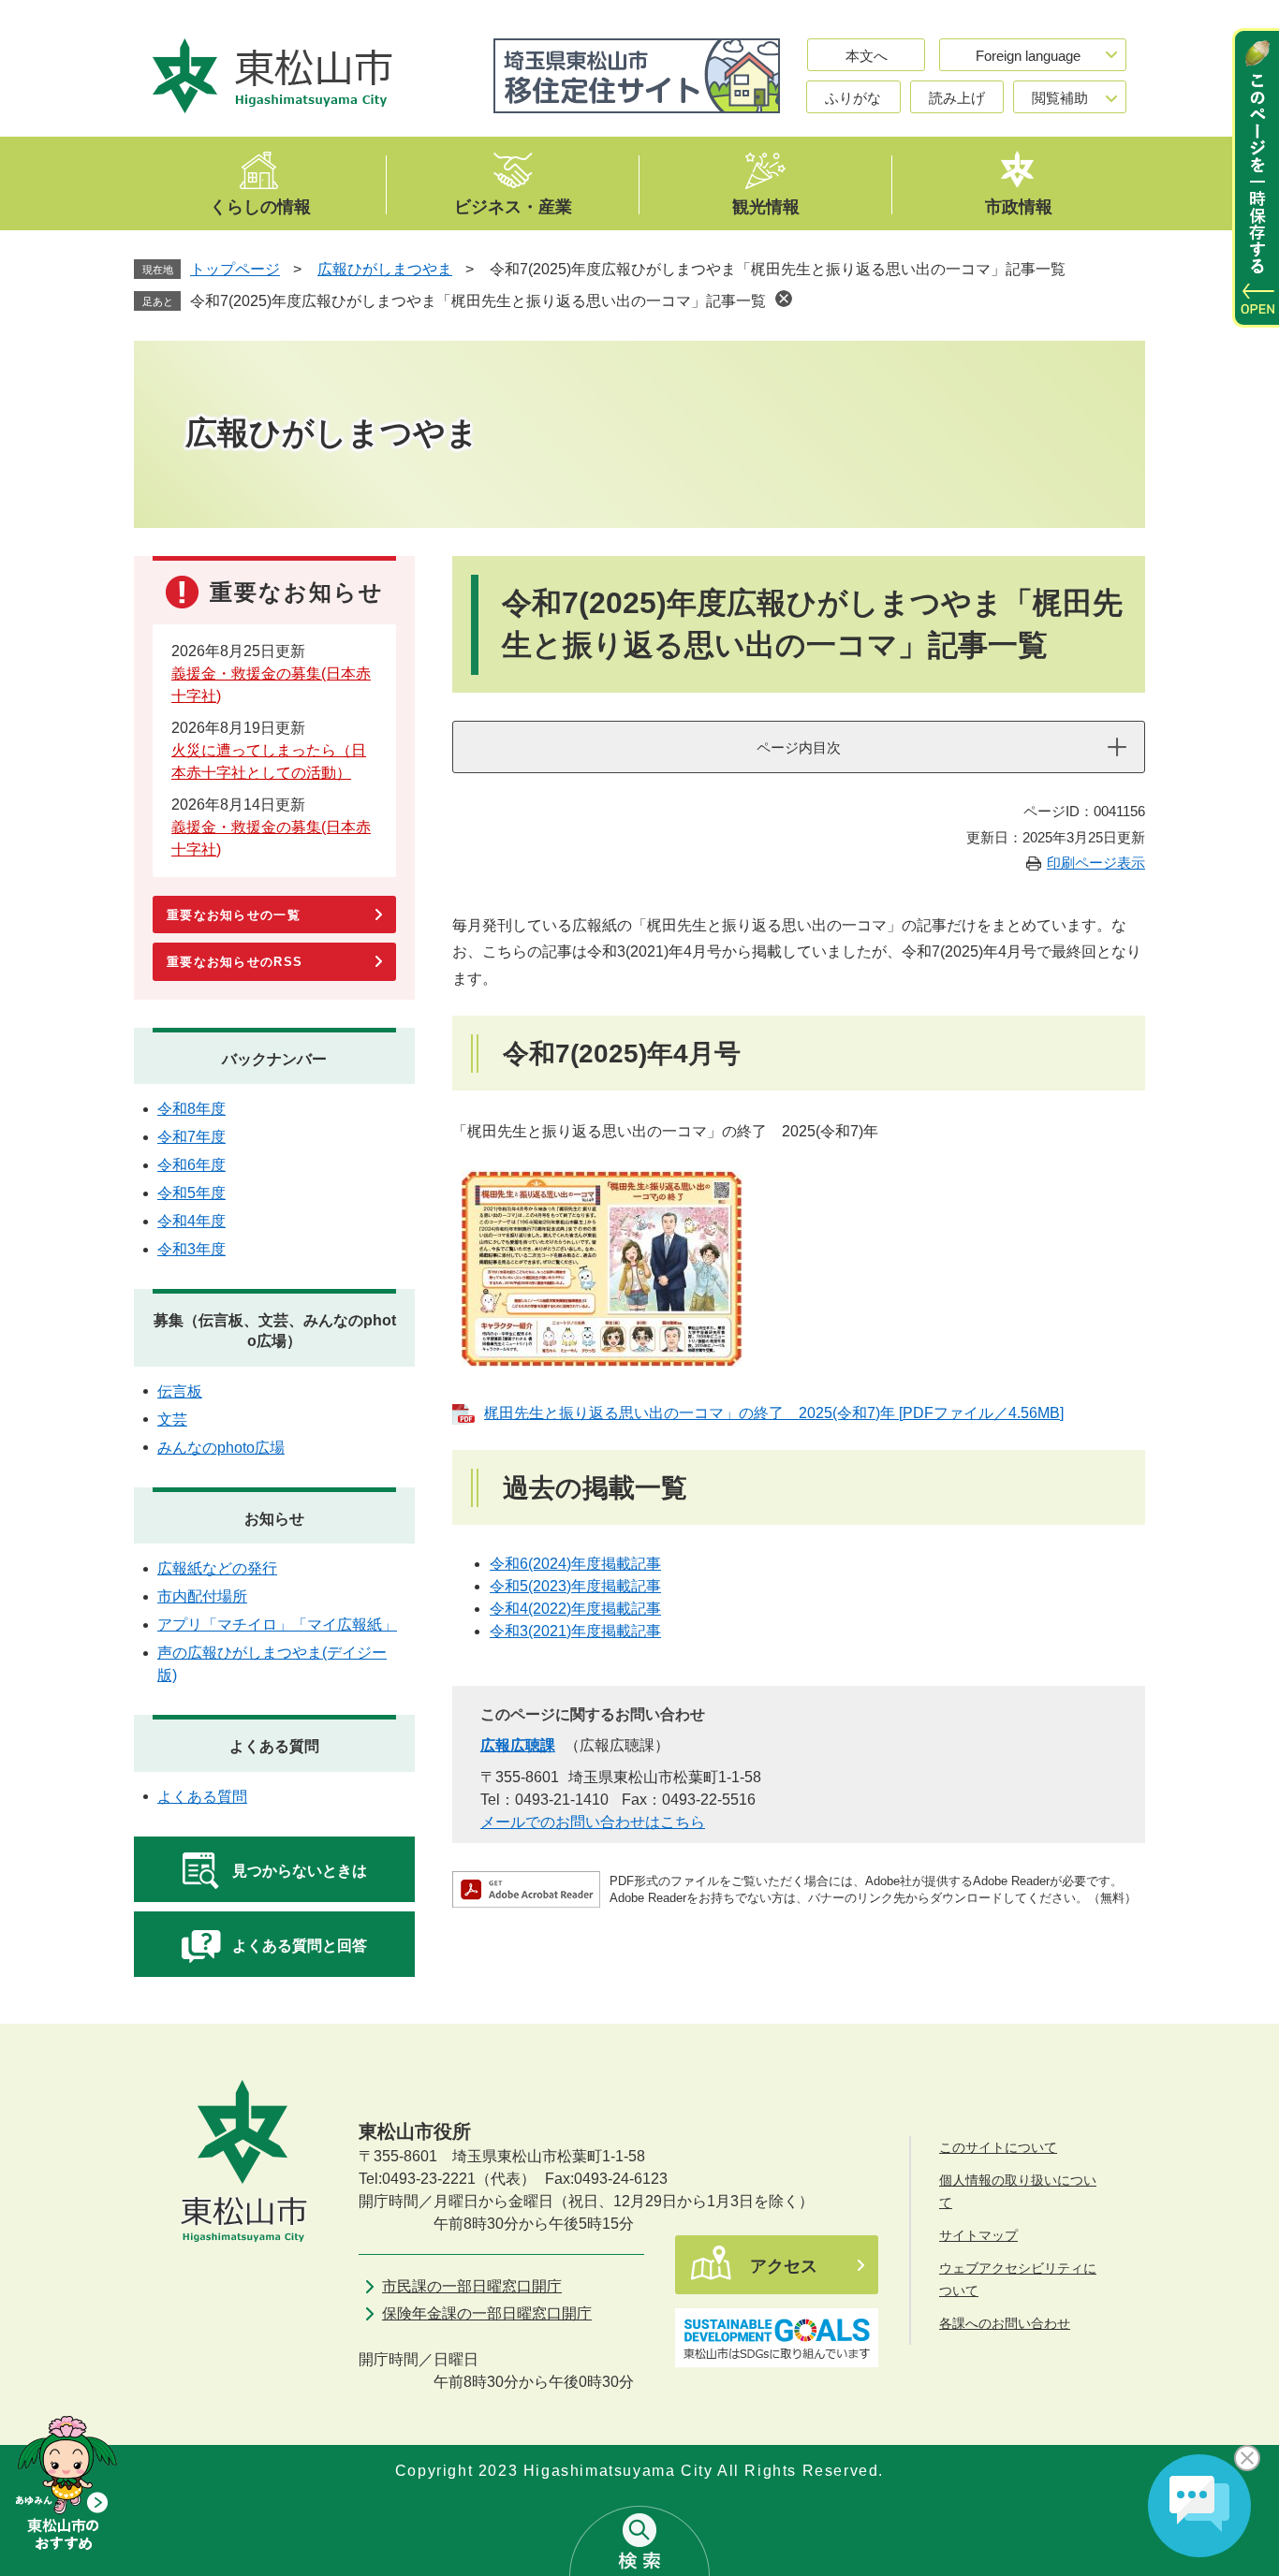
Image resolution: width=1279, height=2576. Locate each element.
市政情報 (1019, 206)
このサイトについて (998, 2147)
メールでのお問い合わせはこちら (593, 1822)
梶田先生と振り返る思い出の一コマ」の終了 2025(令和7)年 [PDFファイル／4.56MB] (774, 1413)
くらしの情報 (260, 206)
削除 (784, 299)
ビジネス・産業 (513, 206)
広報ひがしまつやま (385, 269)
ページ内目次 (799, 747)
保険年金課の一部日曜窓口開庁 (487, 2313)
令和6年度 (191, 1165)
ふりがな (853, 98)
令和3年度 (191, 1249)
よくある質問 (274, 1746)
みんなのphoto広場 (221, 1448)
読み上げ (957, 98)
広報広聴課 (518, 1745)
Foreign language (1028, 56)
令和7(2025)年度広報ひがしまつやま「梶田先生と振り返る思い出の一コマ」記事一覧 (478, 301)
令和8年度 (191, 1109)
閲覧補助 (1060, 98)
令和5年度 (191, 1193)
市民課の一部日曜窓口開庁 (472, 2286)
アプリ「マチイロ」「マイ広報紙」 (277, 1625)
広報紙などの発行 (217, 1568)
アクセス (784, 2266)
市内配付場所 (202, 1596)
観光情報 (766, 206)
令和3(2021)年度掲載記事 (575, 1631)
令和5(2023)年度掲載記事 (575, 1586)
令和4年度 (191, 1221)
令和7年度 (191, 1137)
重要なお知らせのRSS (235, 962)
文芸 (172, 1420)
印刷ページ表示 (1096, 863)
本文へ (867, 56)
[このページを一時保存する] (1256, 178)
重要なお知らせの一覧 (234, 915)
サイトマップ (978, 2235)
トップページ (235, 269)
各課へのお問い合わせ (1005, 2323)
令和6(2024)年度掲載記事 (575, 1564)
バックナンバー (274, 1059)
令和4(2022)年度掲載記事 (575, 1609)
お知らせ (274, 1519)
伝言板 (180, 1391)
